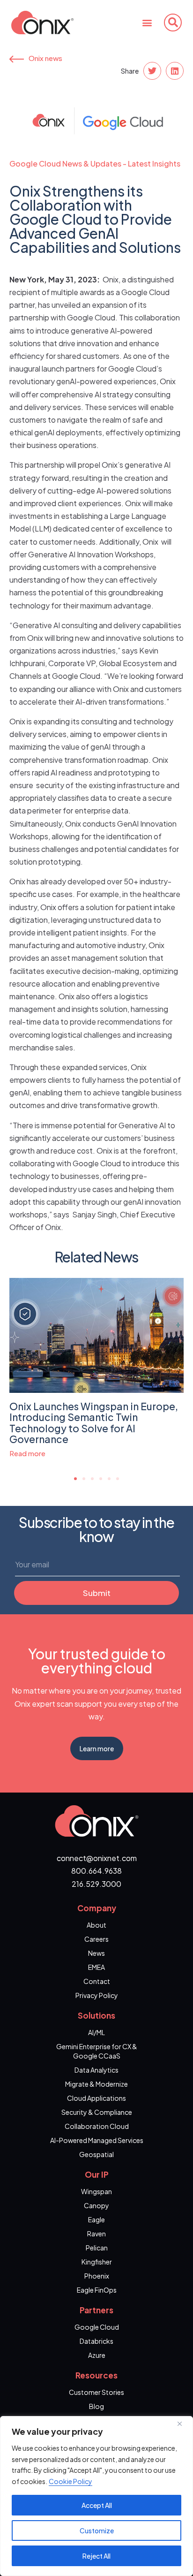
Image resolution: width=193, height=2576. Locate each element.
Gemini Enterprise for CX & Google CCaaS (97, 2051)
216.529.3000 (96, 1884)
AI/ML (96, 2032)
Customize (97, 2530)
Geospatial (96, 2154)
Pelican (97, 2248)
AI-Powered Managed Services (97, 2140)
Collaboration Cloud (97, 2126)
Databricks (96, 2341)
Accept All (97, 2505)
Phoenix (97, 2276)
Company (97, 1908)
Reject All (96, 2556)
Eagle (96, 2219)
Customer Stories (96, 2392)
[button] (147, 22)
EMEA (96, 1967)
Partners (96, 2310)
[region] (96, 2496)
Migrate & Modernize (96, 2084)
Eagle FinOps (97, 2290)
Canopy (96, 2205)
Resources (96, 2375)
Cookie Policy (71, 2481)
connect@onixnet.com (97, 1858)
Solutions (96, 2015)
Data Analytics (96, 2070)
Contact (97, 1981)
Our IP (97, 2174)
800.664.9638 (96, 1871)
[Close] (183, 2424)
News (96, 1953)
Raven (96, 2234)
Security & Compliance (97, 2112)
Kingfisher (97, 2262)
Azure (97, 2355)
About (96, 1925)
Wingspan (96, 2191)
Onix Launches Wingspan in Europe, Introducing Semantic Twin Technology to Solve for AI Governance (94, 1422)
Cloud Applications (96, 2098)
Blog (96, 2406)
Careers (96, 1939)
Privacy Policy (97, 1995)
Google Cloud (97, 2327)
